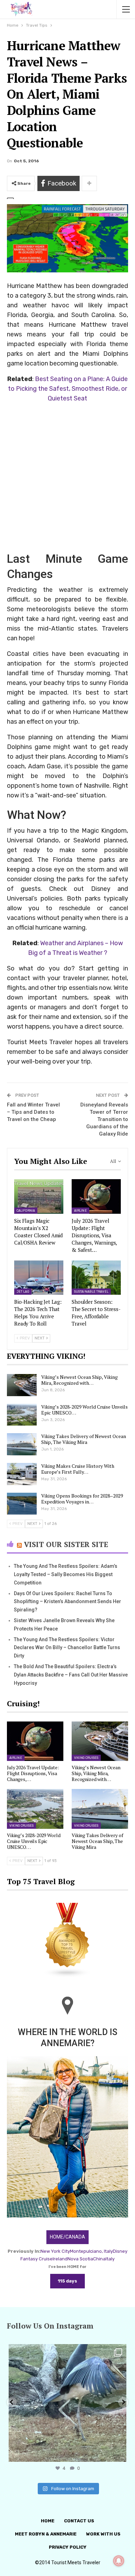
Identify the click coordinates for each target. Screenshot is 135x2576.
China (99, 2259)
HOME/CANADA (67, 2237)
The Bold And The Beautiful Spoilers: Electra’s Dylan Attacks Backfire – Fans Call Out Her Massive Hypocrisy (71, 1675)
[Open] (67, 2403)
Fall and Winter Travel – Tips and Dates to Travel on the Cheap (33, 1112)
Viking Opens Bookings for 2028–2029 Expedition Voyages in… (82, 1499)
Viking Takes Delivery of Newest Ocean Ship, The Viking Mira (84, 1439)
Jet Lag (23, 1292)
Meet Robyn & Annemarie (46, 2534)
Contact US (79, 2521)
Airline (80, 1211)
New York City (55, 2251)
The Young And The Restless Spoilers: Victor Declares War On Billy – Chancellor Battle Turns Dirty (67, 1648)
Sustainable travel (91, 1292)
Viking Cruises (86, 1758)
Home (48, 2521)
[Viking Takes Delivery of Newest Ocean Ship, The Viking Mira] (22, 1444)
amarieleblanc (66, 2351)
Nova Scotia (80, 2259)
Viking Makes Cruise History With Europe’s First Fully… (78, 1469)
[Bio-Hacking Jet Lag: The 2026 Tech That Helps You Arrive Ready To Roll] (39, 1278)
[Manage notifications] (119, 2561)
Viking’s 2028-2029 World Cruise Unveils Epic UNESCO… (84, 1410)
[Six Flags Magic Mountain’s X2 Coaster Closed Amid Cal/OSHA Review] (39, 1196)
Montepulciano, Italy (91, 2251)
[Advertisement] (67, 477)
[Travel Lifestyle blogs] (67, 1940)
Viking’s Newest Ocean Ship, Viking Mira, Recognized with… (79, 1380)
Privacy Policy (68, 2547)
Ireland (60, 2259)
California (26, 1211)
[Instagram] (119, 2453)
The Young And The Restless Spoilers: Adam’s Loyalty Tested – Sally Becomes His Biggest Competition (66, 1574)
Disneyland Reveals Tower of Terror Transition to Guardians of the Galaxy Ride (104, 1119)
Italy (110, 2259)
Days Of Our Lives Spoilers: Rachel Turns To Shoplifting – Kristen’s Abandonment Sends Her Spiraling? (67, 1602)
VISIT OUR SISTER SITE (66, 1544)
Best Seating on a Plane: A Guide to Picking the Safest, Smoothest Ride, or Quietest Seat (68, 389)
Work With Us (103, 2534)
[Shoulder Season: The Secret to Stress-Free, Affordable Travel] (96, 1278)
